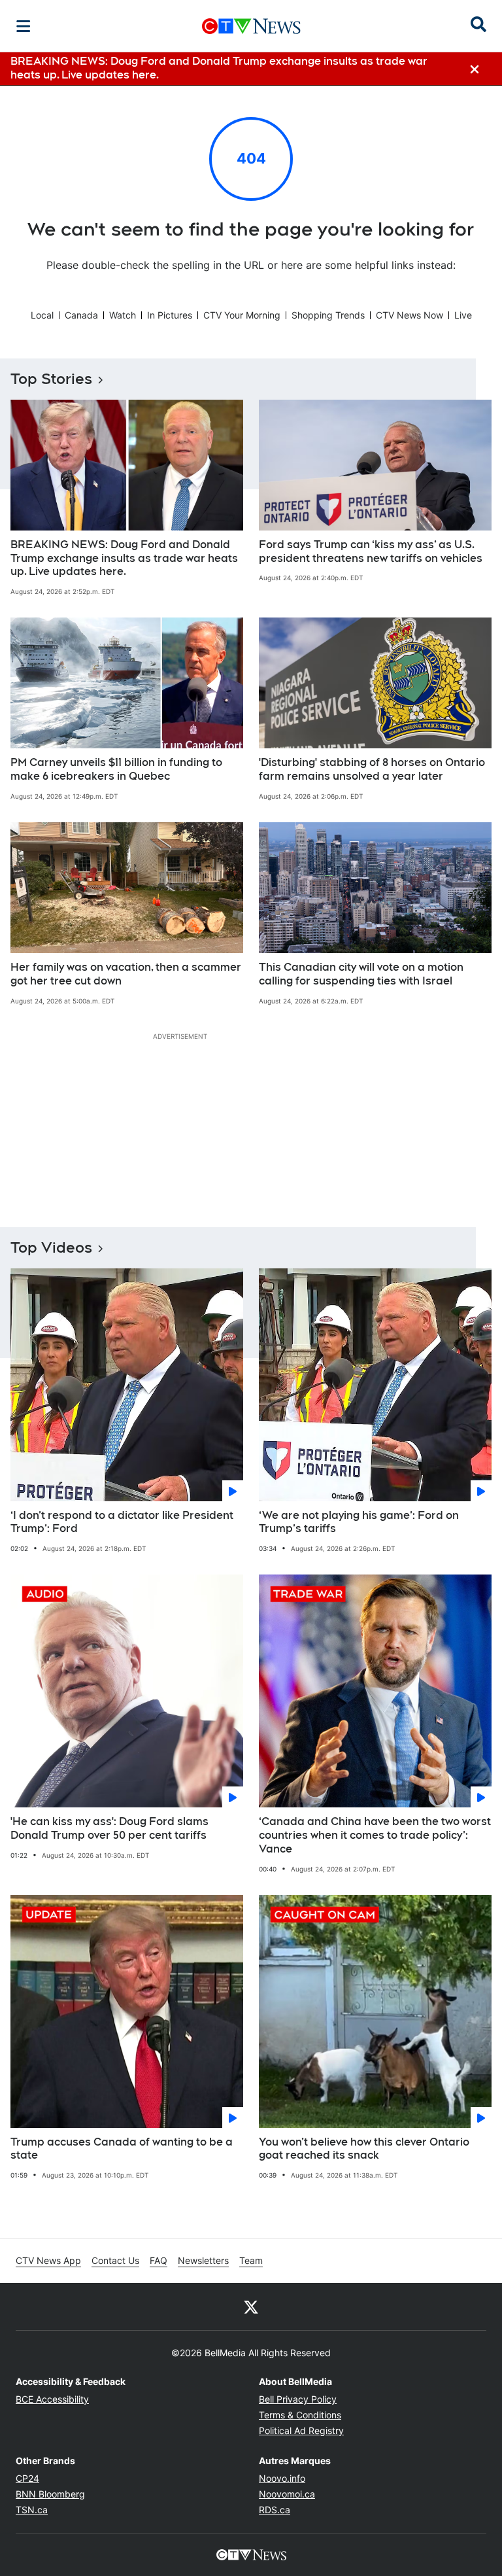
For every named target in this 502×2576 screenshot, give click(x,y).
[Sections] (24, 26)
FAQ (159, 2260)
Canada (81, 315)
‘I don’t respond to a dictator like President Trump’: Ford (122, 1522)
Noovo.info (282, 2478)
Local (42, 315)
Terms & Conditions (300, 2415)
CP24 (27, 2478)
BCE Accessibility (52, 2399)
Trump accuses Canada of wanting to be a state (122, 2149)
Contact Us (115, 2260)
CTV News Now (410, 315)
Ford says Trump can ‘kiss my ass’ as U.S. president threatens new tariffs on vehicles (371, 551)
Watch (123, 315)
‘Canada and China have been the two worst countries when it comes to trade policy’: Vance (375, 1835)
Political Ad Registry (301, 2430)
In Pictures (170, 315)
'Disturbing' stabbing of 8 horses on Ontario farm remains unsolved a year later (372, 769)
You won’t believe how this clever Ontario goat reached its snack (364, 2149)
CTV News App (48, 2260)
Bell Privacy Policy (298, 2399)
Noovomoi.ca (287, 2494)
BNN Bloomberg (50, 2494)
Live (463, 315)
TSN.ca (32, 2510)
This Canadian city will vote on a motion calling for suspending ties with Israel (361, 974)
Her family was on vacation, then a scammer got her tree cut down (126, 974)
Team (251, 2260)
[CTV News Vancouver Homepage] (251, 26)
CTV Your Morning (242, 315)
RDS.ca (275, 2510)
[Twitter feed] (251, 2306)
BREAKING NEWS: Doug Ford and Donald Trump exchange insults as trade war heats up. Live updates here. (124, 558)
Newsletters (203, 2260)
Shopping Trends (328, 315)
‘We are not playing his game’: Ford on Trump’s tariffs (359, 1522)
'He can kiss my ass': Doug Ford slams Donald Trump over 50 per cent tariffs (109, 1828)
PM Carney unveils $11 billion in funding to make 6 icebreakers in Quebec (116, 769)
